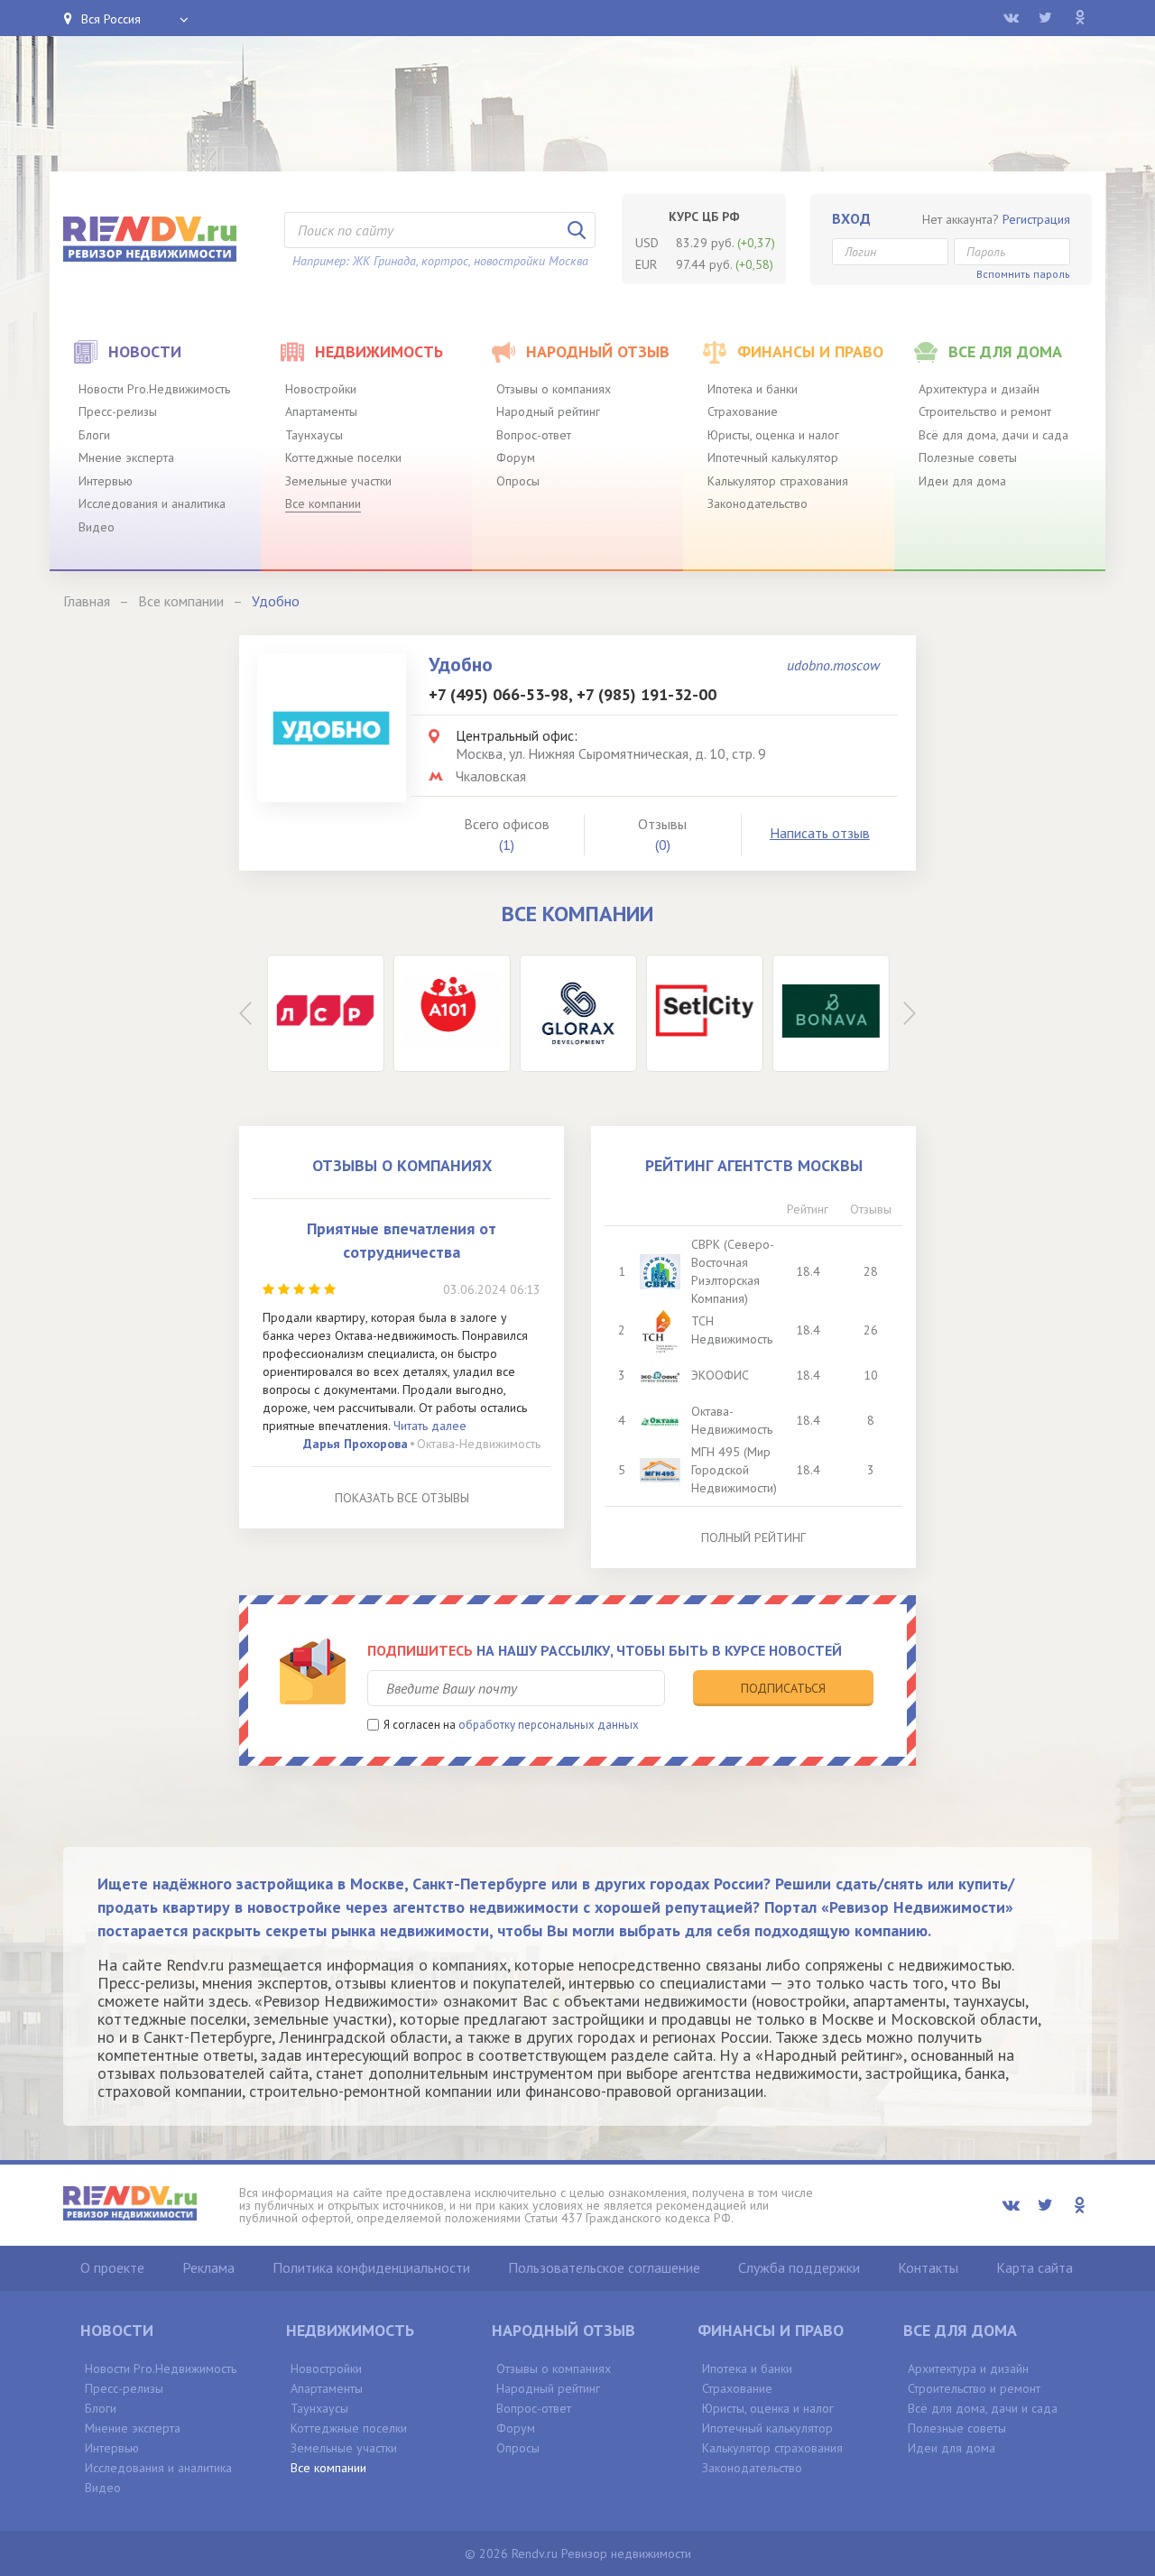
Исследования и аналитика (152, 503)
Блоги (94, 435)
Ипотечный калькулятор (773, 457)
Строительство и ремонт (985, 411)
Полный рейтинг (753, 1537)
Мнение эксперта (126, 457)
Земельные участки (338, 481)
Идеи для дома (962, 481)
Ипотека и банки (753, 389)
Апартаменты (321, 411)
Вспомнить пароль (1023, 274)
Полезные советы (968, 457)
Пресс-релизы (118, 411)
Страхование (743, 411)
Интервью (106, 481)
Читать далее (430, 1426)
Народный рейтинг (548, 411)
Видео (97, 527)
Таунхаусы (314, 435)
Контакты (928, 2267)
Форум (516, 457)
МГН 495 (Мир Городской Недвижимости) (734, 1470)
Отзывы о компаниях (554, 389)
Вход (851, 218)
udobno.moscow (833, 665)
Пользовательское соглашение (604, 2267)
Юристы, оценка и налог (773, 435)
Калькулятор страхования (778, 481)
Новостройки (321, 389)
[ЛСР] (325, 1013)
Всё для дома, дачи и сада (993, 435)
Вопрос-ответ (534, 435)
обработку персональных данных (549, 1725)
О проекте (112, 2267)
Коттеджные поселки (343, 457)
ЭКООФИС (720, 1375)
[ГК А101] (451, 1013)
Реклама (208, 2267)
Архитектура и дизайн (979, 389)
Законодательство (758, 503)
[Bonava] (830, 1013)
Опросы (518, 481)
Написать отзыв (820, 833)
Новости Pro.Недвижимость (154, 389)
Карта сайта (1035, 2267)
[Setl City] (704, 1013)
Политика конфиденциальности (371, 2267)
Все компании (323, 503)
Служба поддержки (799, 2267)
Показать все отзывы (402, 1498)
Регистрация (1036, 219)
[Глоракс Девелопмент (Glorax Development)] (577, 1013)
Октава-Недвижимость (479, 1444)
